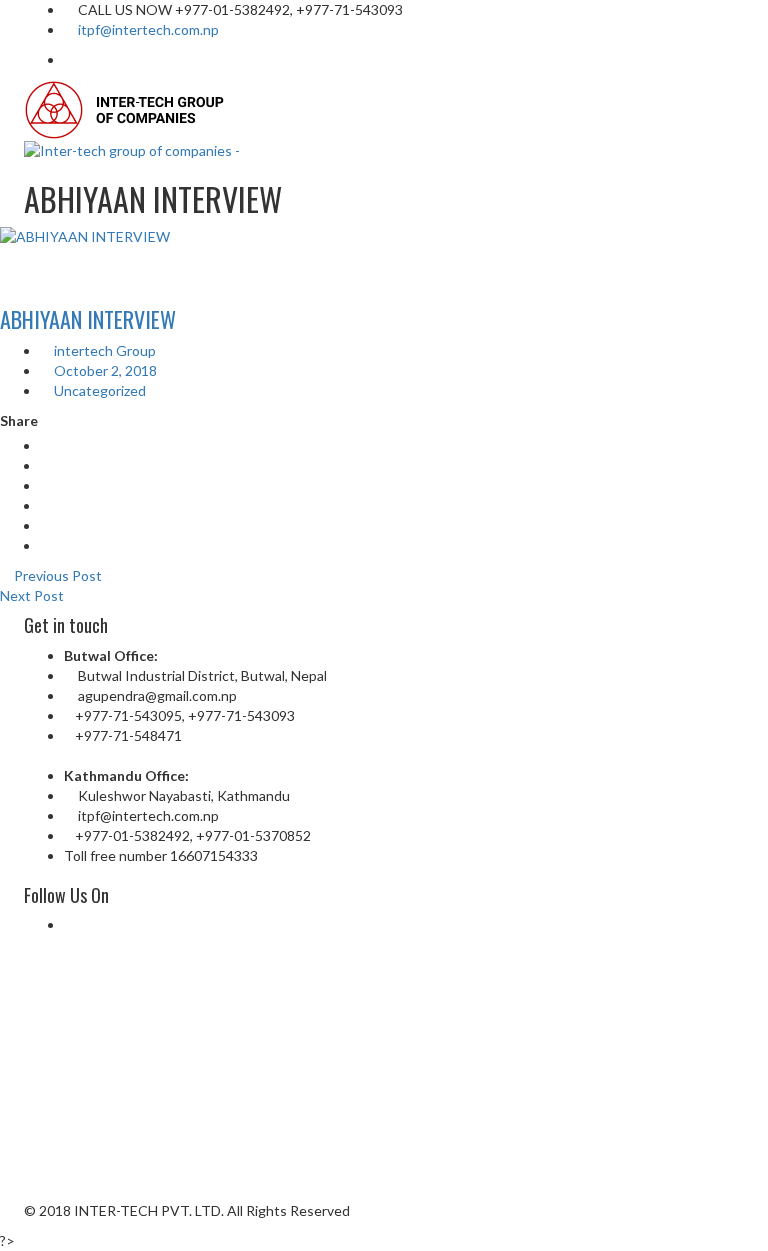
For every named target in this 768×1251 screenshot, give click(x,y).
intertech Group (103, 350)
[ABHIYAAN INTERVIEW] (384, 237)
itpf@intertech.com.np (148, 29)
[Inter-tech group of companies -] (126, 108)
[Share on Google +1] (45, 485)
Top (720, 1203)
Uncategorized (100, 390)
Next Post (33, 595)
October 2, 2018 (104, 370)
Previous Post (56, 575)
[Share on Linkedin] (45, 505)
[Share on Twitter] (45, 465)
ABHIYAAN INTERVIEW (88, 319)
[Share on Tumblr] (45, 525)
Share (19, 420)
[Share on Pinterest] (45, 545)
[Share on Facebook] (45, 445)
